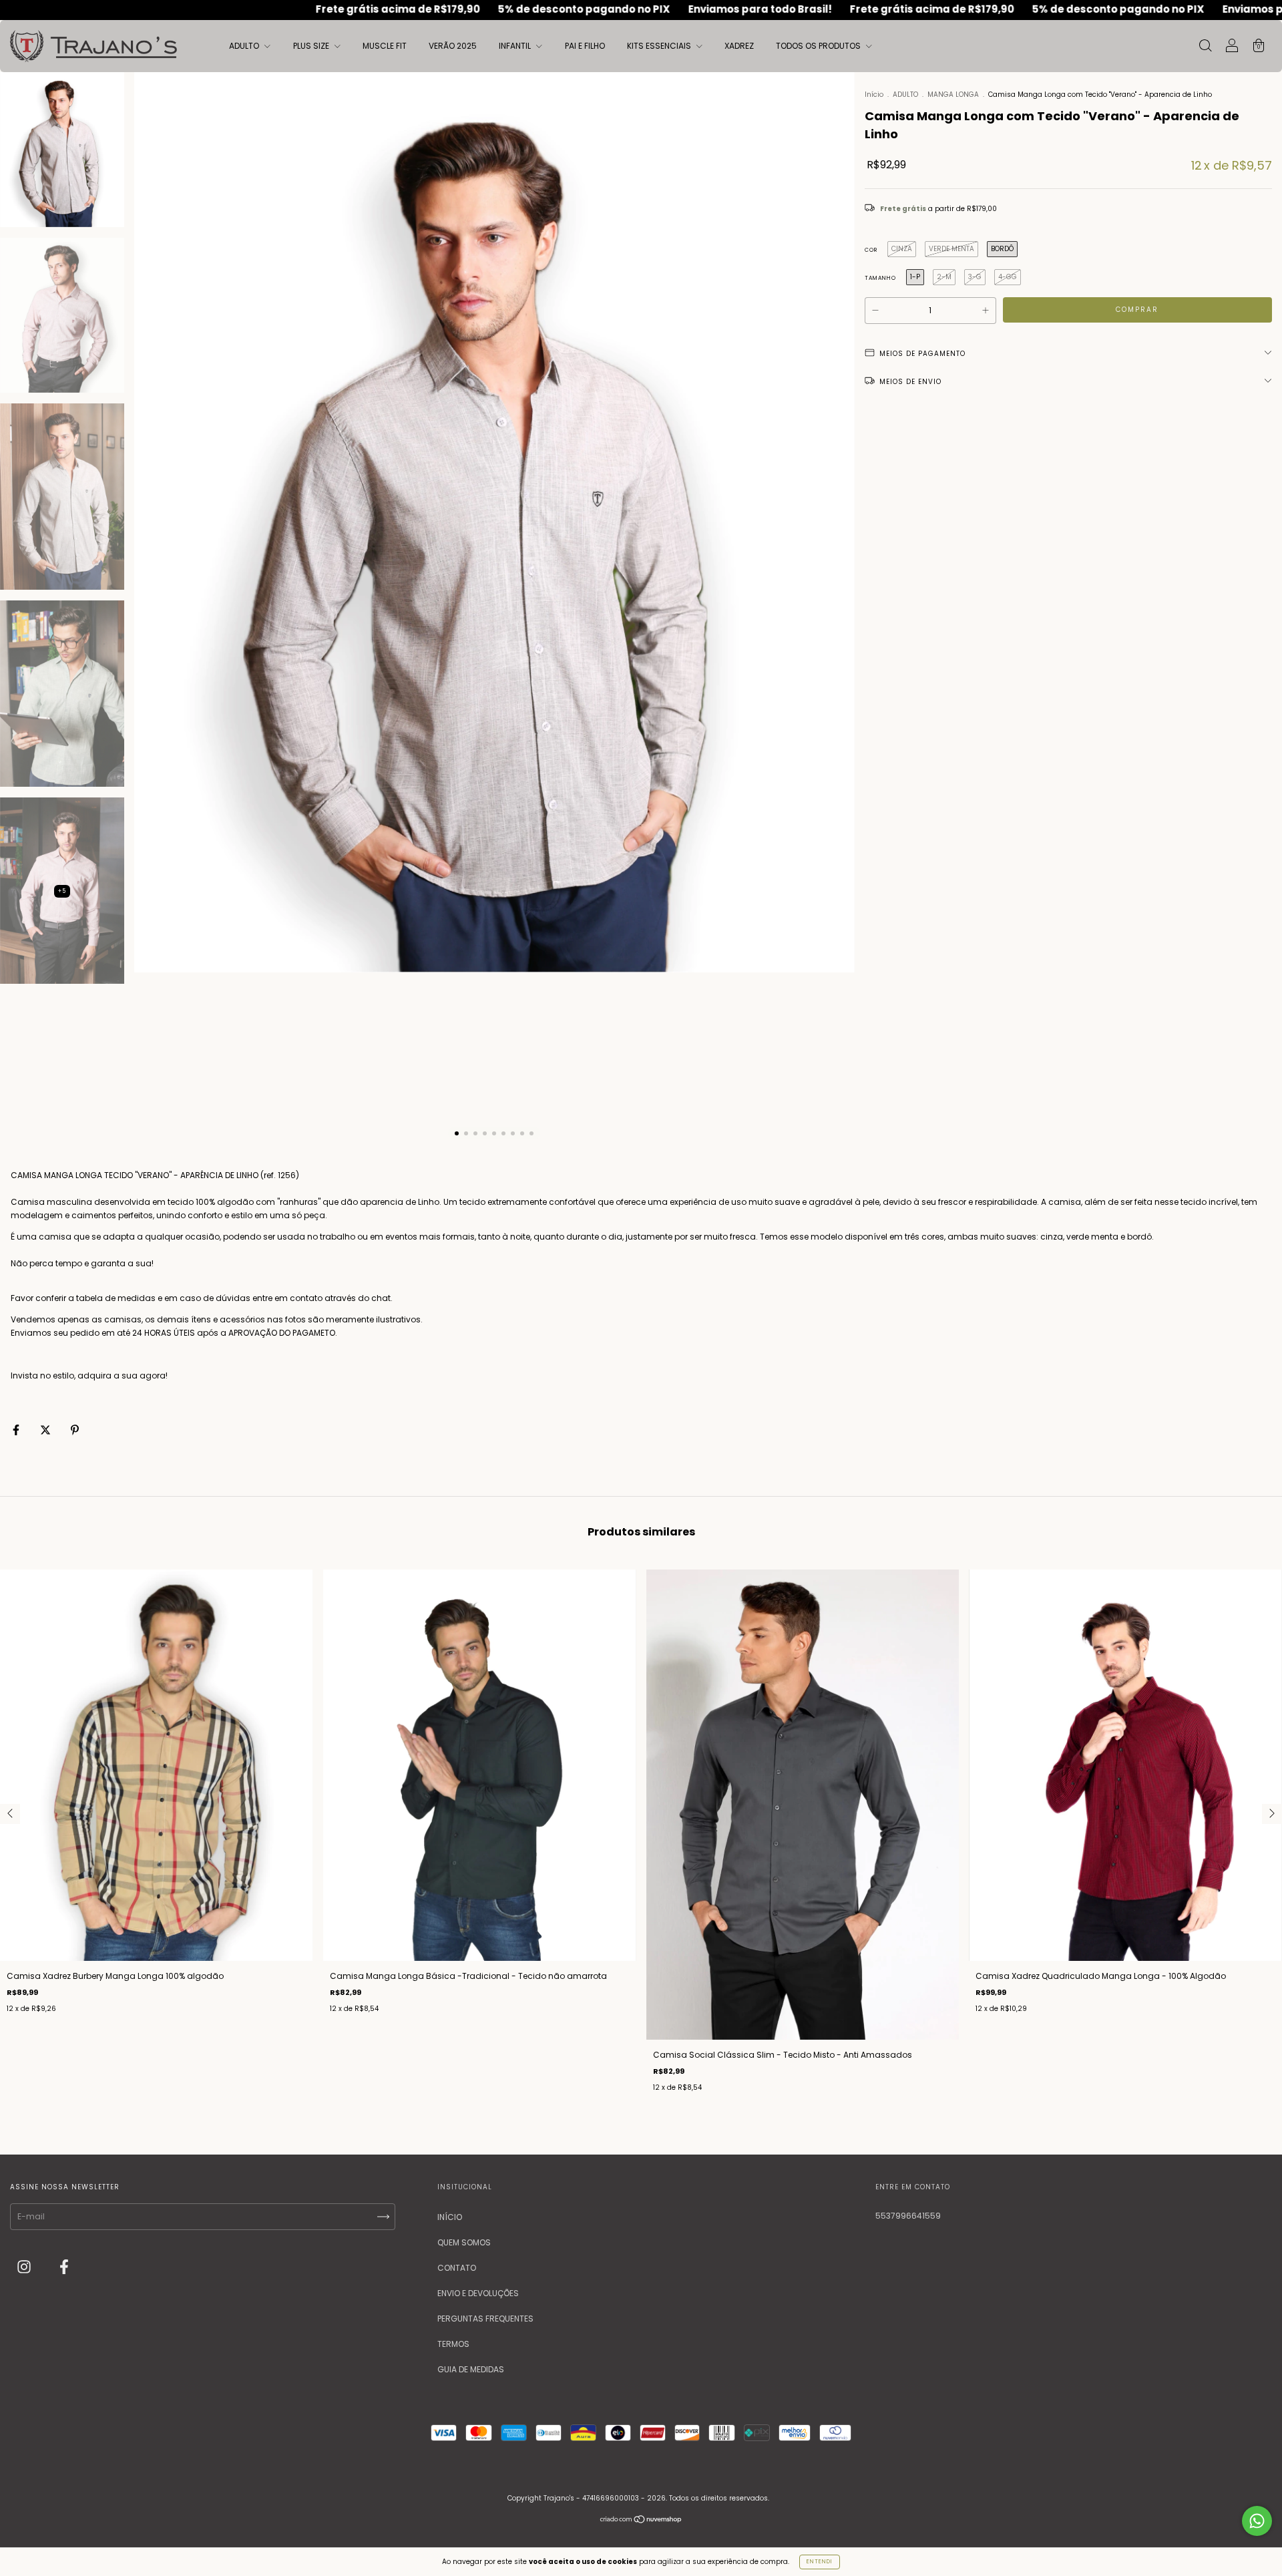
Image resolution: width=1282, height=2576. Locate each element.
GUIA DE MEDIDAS (471, 2369)
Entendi (820, 2562)
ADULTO (245, 46)
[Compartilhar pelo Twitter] (46, 1430)
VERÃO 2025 (453, 46)
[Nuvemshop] (641, 2521)
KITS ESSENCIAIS (660, 46)
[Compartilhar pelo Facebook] (17, 1430)
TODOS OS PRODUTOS (819, 46)
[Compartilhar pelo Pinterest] (75, 1430)
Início (874, 95)
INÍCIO (450, 2217)
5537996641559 (908, 2216)
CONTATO (457, 2268)
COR (871, 250)
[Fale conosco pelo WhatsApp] (1257, 2521)
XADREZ (739, 46)
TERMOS (453, 2344)
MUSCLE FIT (385, 46)
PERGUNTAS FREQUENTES (485, 2319)
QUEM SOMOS (464, 2242)
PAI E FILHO (585, 46)
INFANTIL (516, 46)
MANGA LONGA (954, 95)
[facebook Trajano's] (64, 2268)
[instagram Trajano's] (25, 2268)
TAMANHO (880, 278)
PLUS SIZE (312, 46)
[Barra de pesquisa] (1205, 47)
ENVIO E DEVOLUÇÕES (478, 2293)
